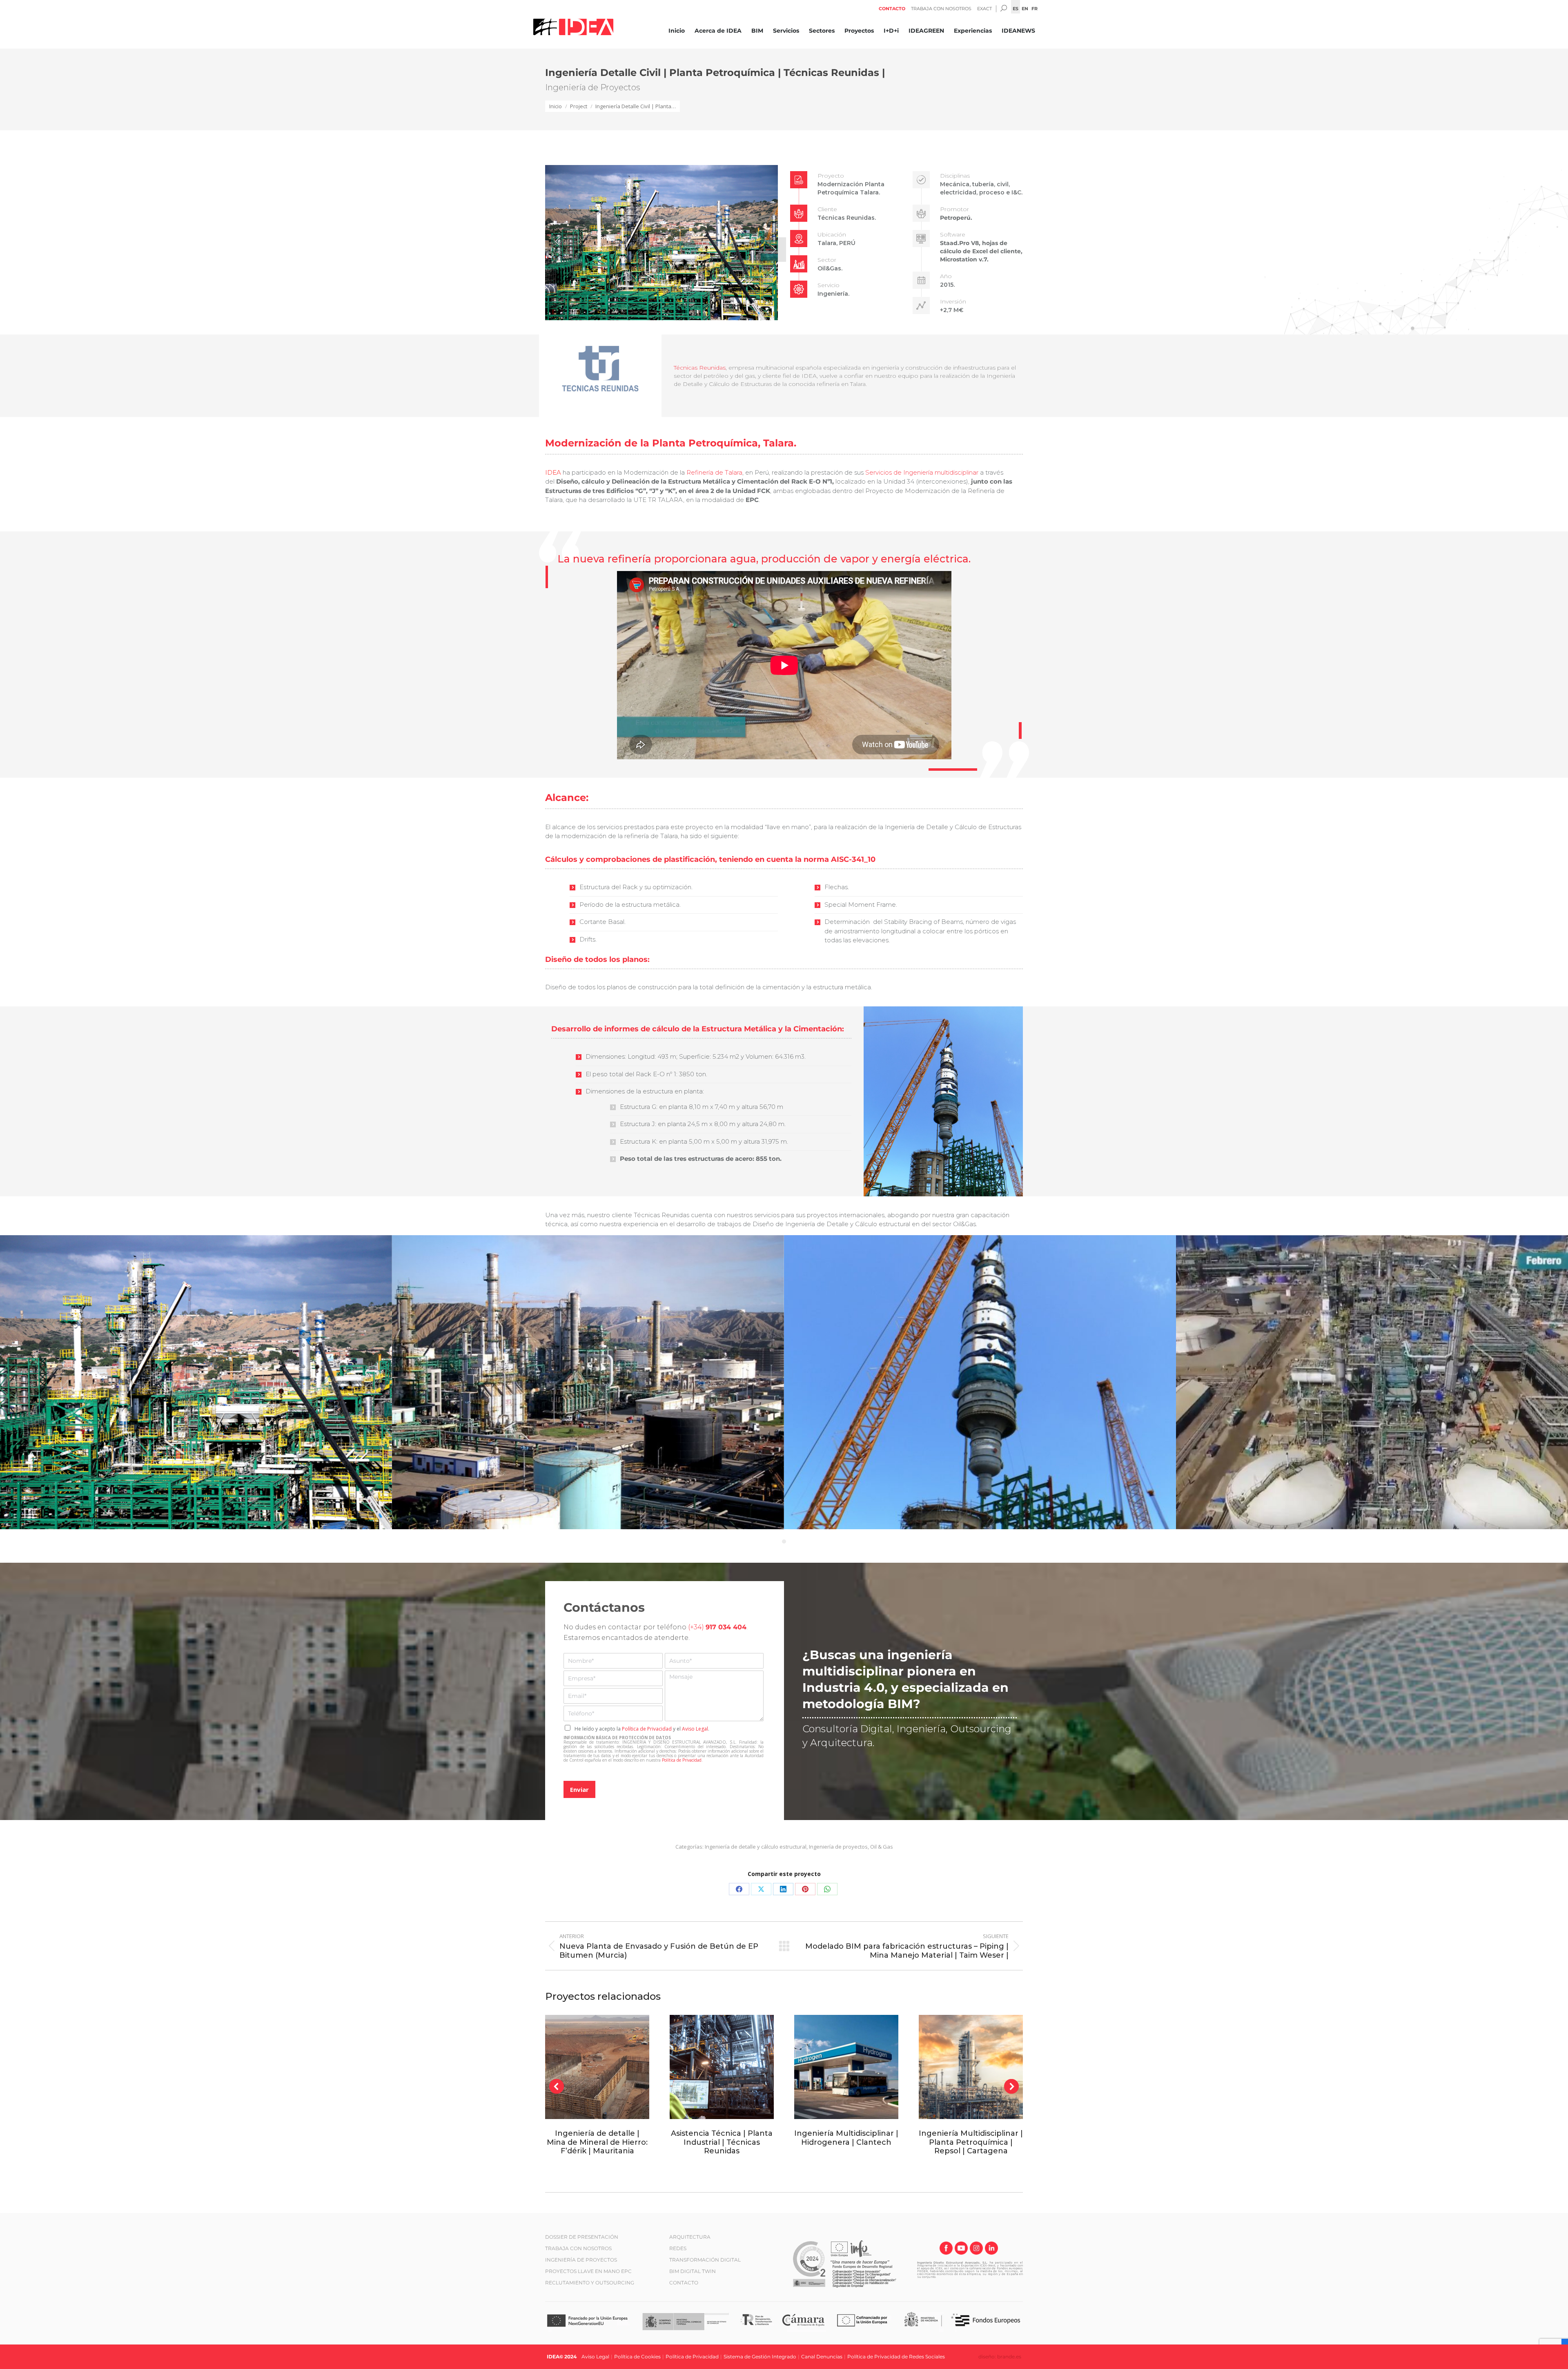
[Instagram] (976, 2249)
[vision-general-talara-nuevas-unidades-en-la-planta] (588, 1382)
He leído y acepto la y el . (642, 1729)
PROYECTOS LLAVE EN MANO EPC (588, 2271)
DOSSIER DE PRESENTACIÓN (582, 2237)
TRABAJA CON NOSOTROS (578, 2248)
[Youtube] (961, 2249)
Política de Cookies (637, 2357)
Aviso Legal (695, 1729)
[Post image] (597, 2067)
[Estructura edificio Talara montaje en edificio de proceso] (196, 1382)
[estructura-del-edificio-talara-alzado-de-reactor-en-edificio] (980, 1382)
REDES (678, 2248)
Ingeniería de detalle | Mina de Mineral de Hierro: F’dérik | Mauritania (597, 2142)
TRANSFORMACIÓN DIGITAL (705, 2260)
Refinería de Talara (714, 472)
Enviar (579, 1789)
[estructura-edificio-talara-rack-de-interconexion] (1372, 1382)
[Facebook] (946, 2249)
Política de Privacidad (647, 1729)
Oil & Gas (882, 1847)
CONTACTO (684, 2283)
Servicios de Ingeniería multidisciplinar (922, 472)
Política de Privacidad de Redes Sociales (896, 2357)
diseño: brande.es (1000, 2357)
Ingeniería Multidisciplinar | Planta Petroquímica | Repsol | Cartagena (971, 2142)
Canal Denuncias (822, 2357)
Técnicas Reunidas (700, 368)
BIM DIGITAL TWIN (693, 2271)
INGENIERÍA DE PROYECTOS (581, 2260)
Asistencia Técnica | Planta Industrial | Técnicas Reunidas (722, 2142)
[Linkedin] (991, 2249)
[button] (557, 241)
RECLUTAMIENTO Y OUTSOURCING (590, 2283)
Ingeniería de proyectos (838, 1847)
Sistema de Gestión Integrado (760, 2357)
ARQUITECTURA (690, 2237)
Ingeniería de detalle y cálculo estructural (756, 1847)
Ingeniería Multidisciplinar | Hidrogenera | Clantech (846, 2138)
